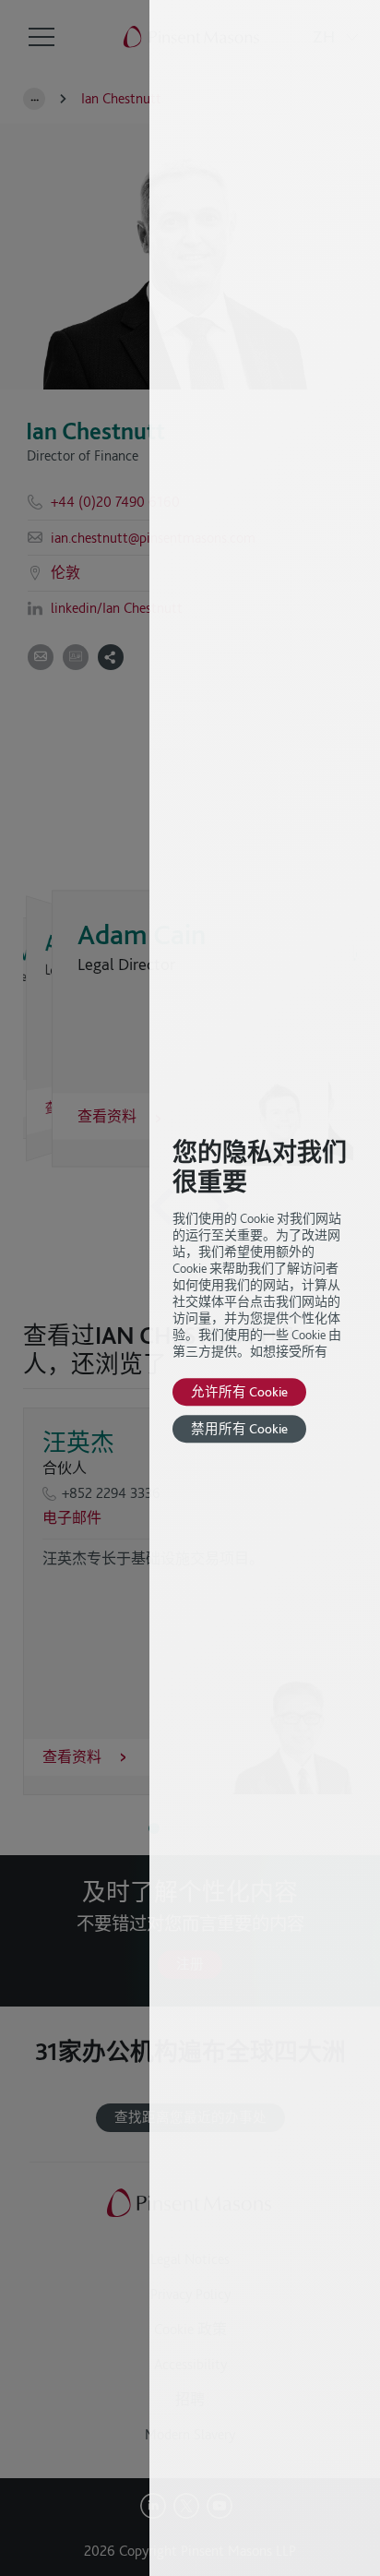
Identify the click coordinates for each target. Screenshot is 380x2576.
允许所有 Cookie (239, 1391)
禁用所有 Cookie (239, 1428)
